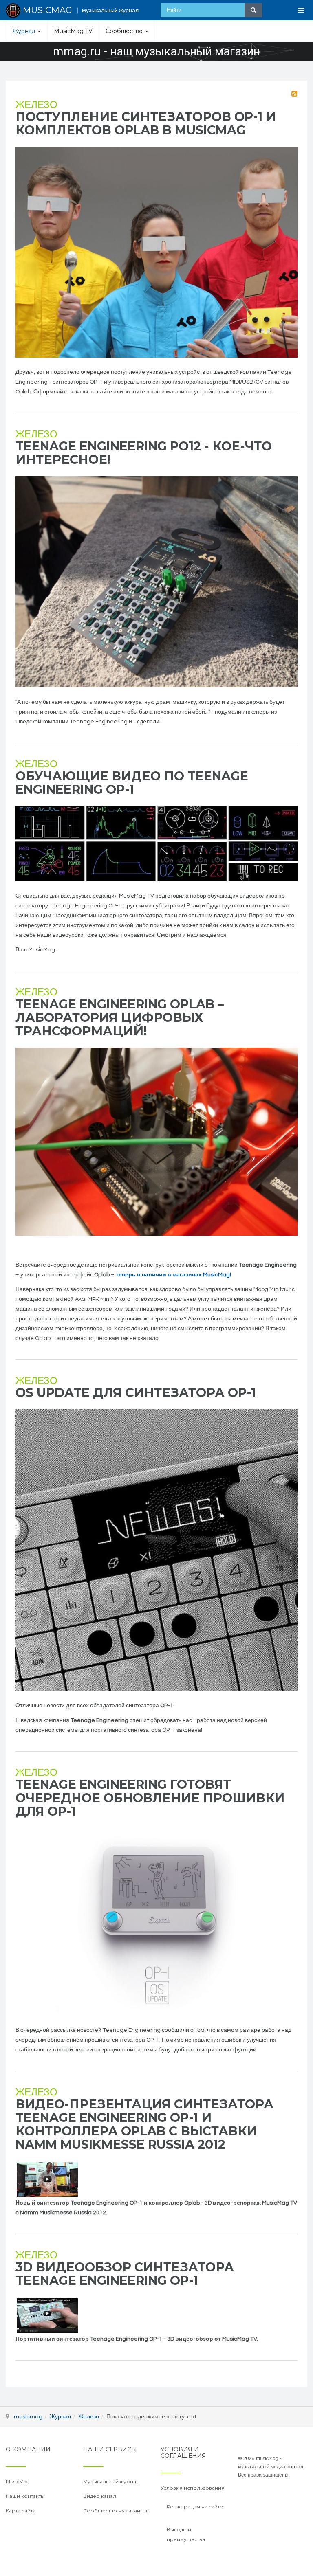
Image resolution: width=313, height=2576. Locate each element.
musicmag (28, 2417)
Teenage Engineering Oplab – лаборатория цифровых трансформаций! (120, 1018)
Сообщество (125, 31)
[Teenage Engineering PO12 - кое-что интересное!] (156, 582)
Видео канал (100, 2496)
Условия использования (193, 2488)
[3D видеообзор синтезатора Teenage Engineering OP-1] (47, 2315)
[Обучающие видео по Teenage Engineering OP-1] (156, 844)
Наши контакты (25, 2496)
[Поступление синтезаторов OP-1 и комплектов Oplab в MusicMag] (156, 252)
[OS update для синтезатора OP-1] (156, 1550)
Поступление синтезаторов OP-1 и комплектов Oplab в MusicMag (146, 123)
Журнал (24, 31)
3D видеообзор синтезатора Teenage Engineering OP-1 (125, 2274)
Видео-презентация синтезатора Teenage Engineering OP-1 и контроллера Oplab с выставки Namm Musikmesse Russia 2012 (144, 2124)
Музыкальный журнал (111, 2481)
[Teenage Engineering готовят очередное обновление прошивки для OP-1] (156, 1922)
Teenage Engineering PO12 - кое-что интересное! (144, 453)
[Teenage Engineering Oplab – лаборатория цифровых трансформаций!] (156, 1142)
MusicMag (18, 2481)
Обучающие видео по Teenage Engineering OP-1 (132, 783)
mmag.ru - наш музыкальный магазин (156, 52)
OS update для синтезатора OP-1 (136, 1393)
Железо (36, 105)
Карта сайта (21, 2511)
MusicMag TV (73, 31)
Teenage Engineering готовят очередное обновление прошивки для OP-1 (150, 1798)
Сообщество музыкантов (116, 2511)
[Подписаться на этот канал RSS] (294, 94)
